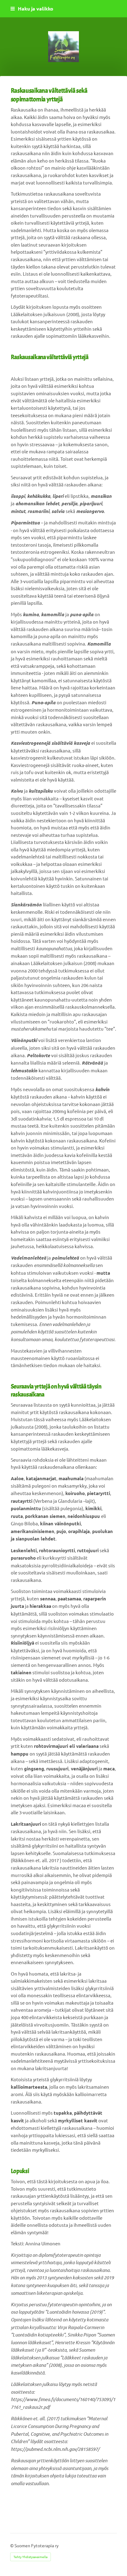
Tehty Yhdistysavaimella (31, 2557)
